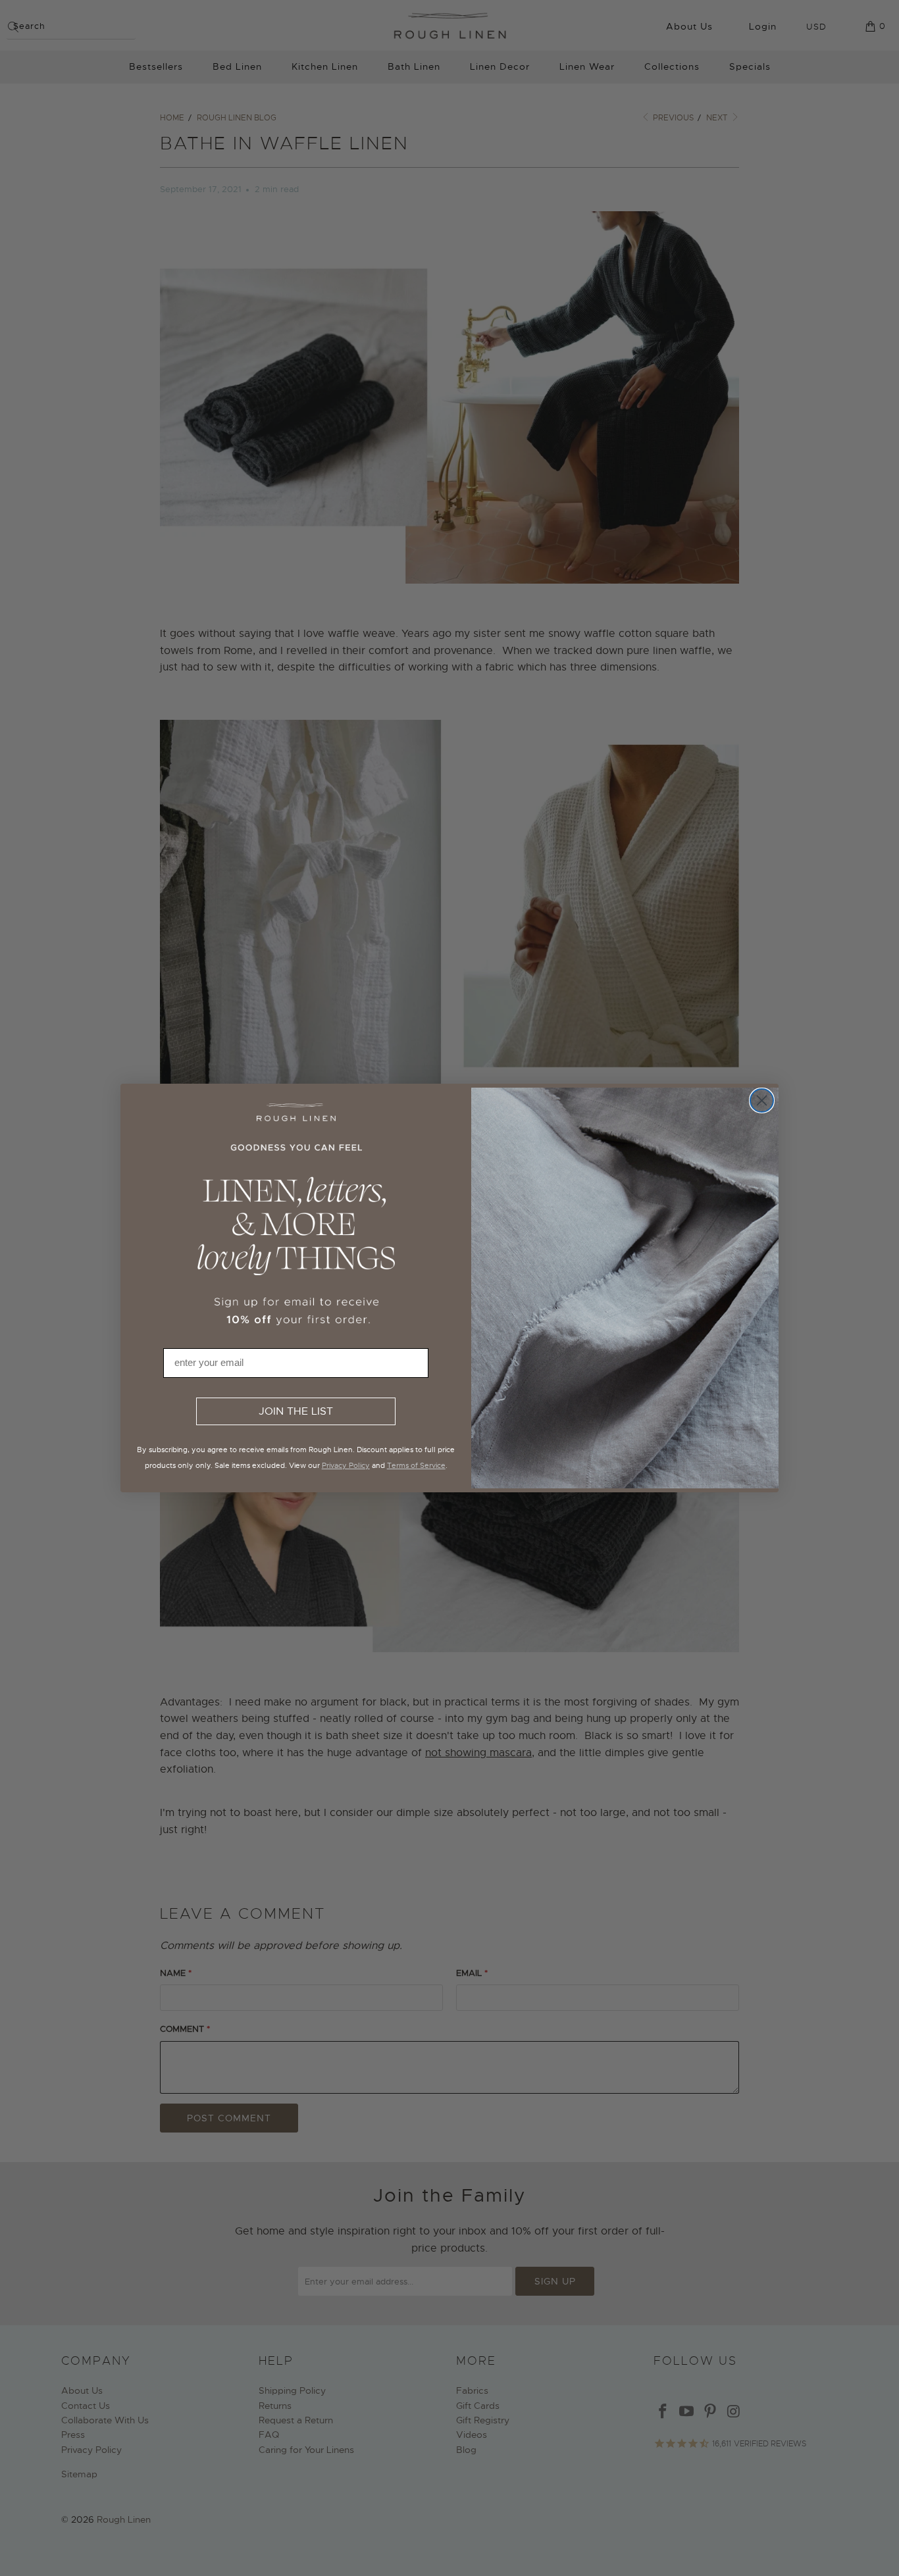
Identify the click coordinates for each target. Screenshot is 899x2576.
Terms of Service (416, 1465)
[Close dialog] (762, 1100)
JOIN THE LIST (296, 1411)
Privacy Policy (346, 1465)
